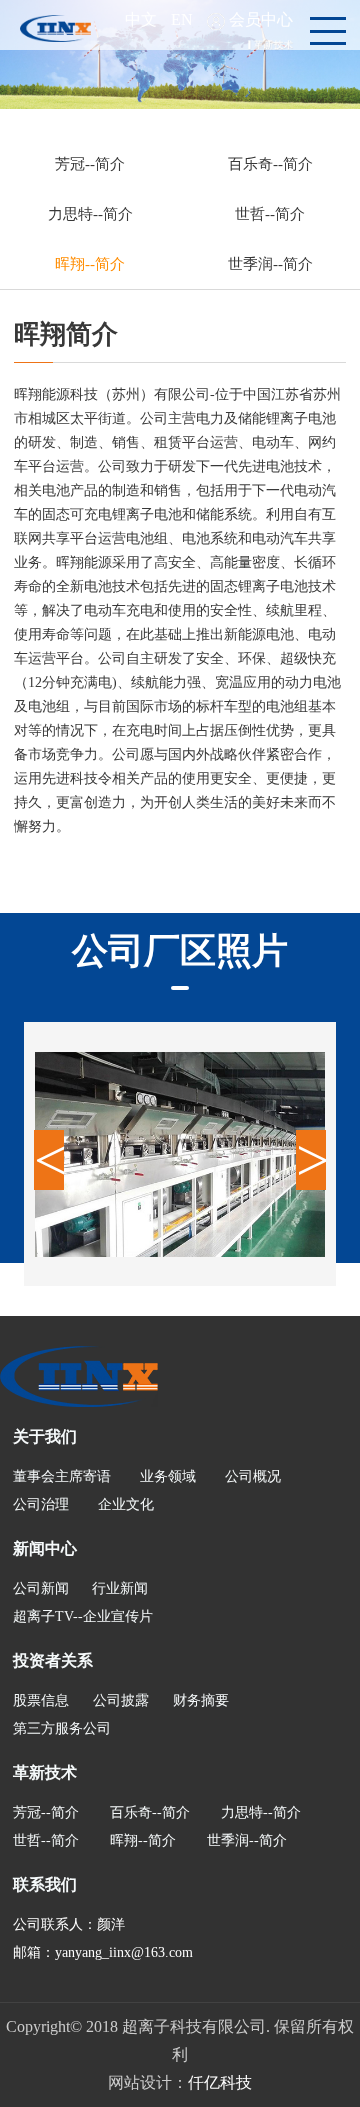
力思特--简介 (90, 214)
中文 (141, 19)
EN (182, 19)
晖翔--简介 (90, 264)
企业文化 (126, 1504)
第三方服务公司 (62, 1728)
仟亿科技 (220, 2082)
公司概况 (253, 1476)
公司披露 (121, 1700)
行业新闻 (120, 1588)
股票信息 (41, 1700)
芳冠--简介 (90, 164)
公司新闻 (41, 1588)
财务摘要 (201, 1700)
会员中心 (261, 19)
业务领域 (168, 1476)
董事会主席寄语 (62, 1476)
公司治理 (41, 1504)
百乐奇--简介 (270, 164)
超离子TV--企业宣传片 (83, 1616)
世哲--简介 (270, 214)
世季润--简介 (270, 264)
